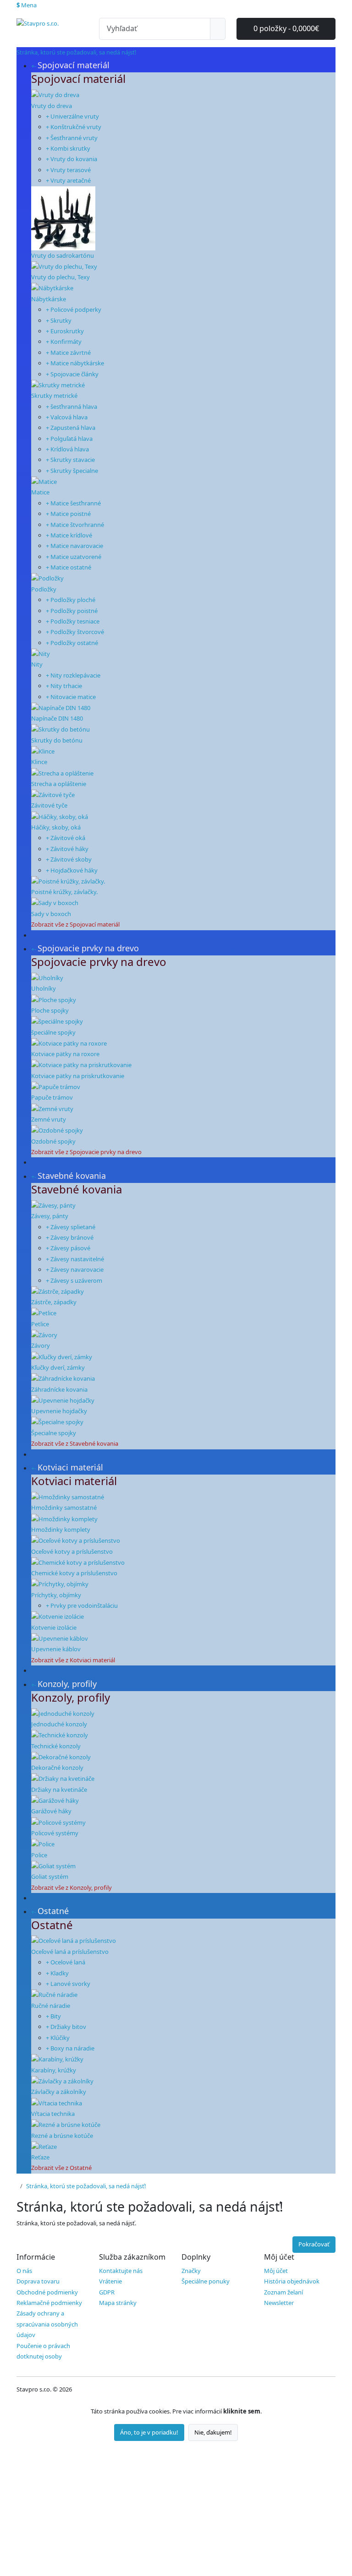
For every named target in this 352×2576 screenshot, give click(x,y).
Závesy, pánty (50, 1216)
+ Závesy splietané (71, 1227)
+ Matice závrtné (68, 353)
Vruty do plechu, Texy (60, 277)
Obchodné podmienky (47, 2292)
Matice (40, 492)
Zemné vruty (49, 1119)
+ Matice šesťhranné (73, 503)
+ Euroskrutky (65, 331)
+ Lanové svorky (68, 1984)
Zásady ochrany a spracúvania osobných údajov (47, 2324)
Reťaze (40, 2157)
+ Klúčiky (58, 2038)
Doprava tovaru (38, 2281)
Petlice (40, 1324)
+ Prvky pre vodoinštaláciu (82, 1605)
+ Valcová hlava (67, 417)
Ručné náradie (51, 2006)
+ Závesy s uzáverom (74, 1280)
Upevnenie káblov (56, 1649)
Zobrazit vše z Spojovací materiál (75, 924)
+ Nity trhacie (64, 686)
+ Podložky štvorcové (75, 632)
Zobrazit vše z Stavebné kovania (75, 1443)
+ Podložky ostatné (72, 643)
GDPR (107, 2292)
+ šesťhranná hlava (71, 407)
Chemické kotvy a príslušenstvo (74, 1573)
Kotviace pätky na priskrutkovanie (78, 1076)
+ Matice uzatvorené (74, 557)
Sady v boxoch (51, 914)
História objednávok (292, 2281)
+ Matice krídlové (69, 535)
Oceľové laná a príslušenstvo (70, 1952)
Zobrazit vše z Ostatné (61, 2168)
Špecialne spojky (54, 1433)
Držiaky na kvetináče (59, 1790)
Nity (37, 664)
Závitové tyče (49, 805)
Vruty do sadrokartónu (63, 255)
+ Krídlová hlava (67, 449)
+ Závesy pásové (68, 1248)
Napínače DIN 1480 (57, 718)
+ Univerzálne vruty (72, 116)
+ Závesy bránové (70, 1237)
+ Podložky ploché (71, 600)
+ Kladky (57, 1973)
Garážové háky (51, 1811)
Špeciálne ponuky (206, 2281)
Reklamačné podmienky (49, 2303)
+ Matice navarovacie (74, 546)
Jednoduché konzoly (59, 1724)
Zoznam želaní (283, 2292)
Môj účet (276, 2271)
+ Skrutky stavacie (70, 460)
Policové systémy (55, 1833)
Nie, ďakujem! (213, 2432)
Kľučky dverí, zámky (58, 1367)
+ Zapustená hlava (71, 428)
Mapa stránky (118, 2303)
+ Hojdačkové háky (72, 870)
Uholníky (44, 988)
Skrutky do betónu (57, 740)
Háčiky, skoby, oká (56, 827)
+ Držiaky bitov (66, 2027)
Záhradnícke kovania (59, 1389)
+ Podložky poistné (72, 611)
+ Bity (53, 2016)
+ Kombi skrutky (68, 148)
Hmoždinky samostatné (64, 1508)
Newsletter (279, 2303)
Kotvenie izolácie (54, 1627)
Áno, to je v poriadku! (149, 2432)
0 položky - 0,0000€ (286, 28)
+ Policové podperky (74, 309)
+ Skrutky (59, 320)
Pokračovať (314, 2244)
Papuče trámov (52, 1097)
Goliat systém (50, 1876)
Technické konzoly (56, 1746)
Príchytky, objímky (56, 1595)
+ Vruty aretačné (68, 180)
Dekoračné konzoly (57, 1768)
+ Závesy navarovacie (75, 1269)
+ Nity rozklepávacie (73, 675)
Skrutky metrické (54, 396)
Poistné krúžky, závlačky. (64, 892)
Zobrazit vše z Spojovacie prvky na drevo (86, 1152)
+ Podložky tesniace (73, 621)
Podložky (44, 589)
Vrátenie (110, 2281)
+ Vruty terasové (68, 170)
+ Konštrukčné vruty (74, 127)
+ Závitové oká (66, 838)
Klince (39, 762)
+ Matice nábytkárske (75, 363)
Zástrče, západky (54, 1302)
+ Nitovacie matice (71, 697)
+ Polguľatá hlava (69, 439)
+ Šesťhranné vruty (72, 138)
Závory (41, 1345)
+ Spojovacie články (72, 374)
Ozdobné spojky (53, 1141)
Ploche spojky (50, 1010)
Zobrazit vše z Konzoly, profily (71, 1887)
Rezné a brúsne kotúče (62, 2136)
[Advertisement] (176, 2509)
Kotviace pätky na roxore (65, 1054)
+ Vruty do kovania (71, 159)
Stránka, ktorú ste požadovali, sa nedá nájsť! (86, 2186)
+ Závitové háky (67, 849)
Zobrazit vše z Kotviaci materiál (73, 1660)
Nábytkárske (49, 299)
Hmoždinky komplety (61, 1529)
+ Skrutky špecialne (72, 471)
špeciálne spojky (53, 1032)
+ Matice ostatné (69, 567)
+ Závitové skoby (69, 859)
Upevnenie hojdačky (59, 1411)
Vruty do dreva (52, 106)
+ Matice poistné (68, 514)
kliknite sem (242, 2411)
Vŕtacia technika (53, 2114)
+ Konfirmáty (64, 342)
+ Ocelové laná (66, 1962)
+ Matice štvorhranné (75, 525)
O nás (24, 2271)
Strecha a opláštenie (59, 784)
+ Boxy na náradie (70, 2048)
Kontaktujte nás (121, 2271)
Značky (191, 2271)
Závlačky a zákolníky (59, 2092)
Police (39, 1855)
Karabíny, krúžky (54, 2070)
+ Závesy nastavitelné (75, 1259)
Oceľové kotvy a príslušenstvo (72, 1551)
